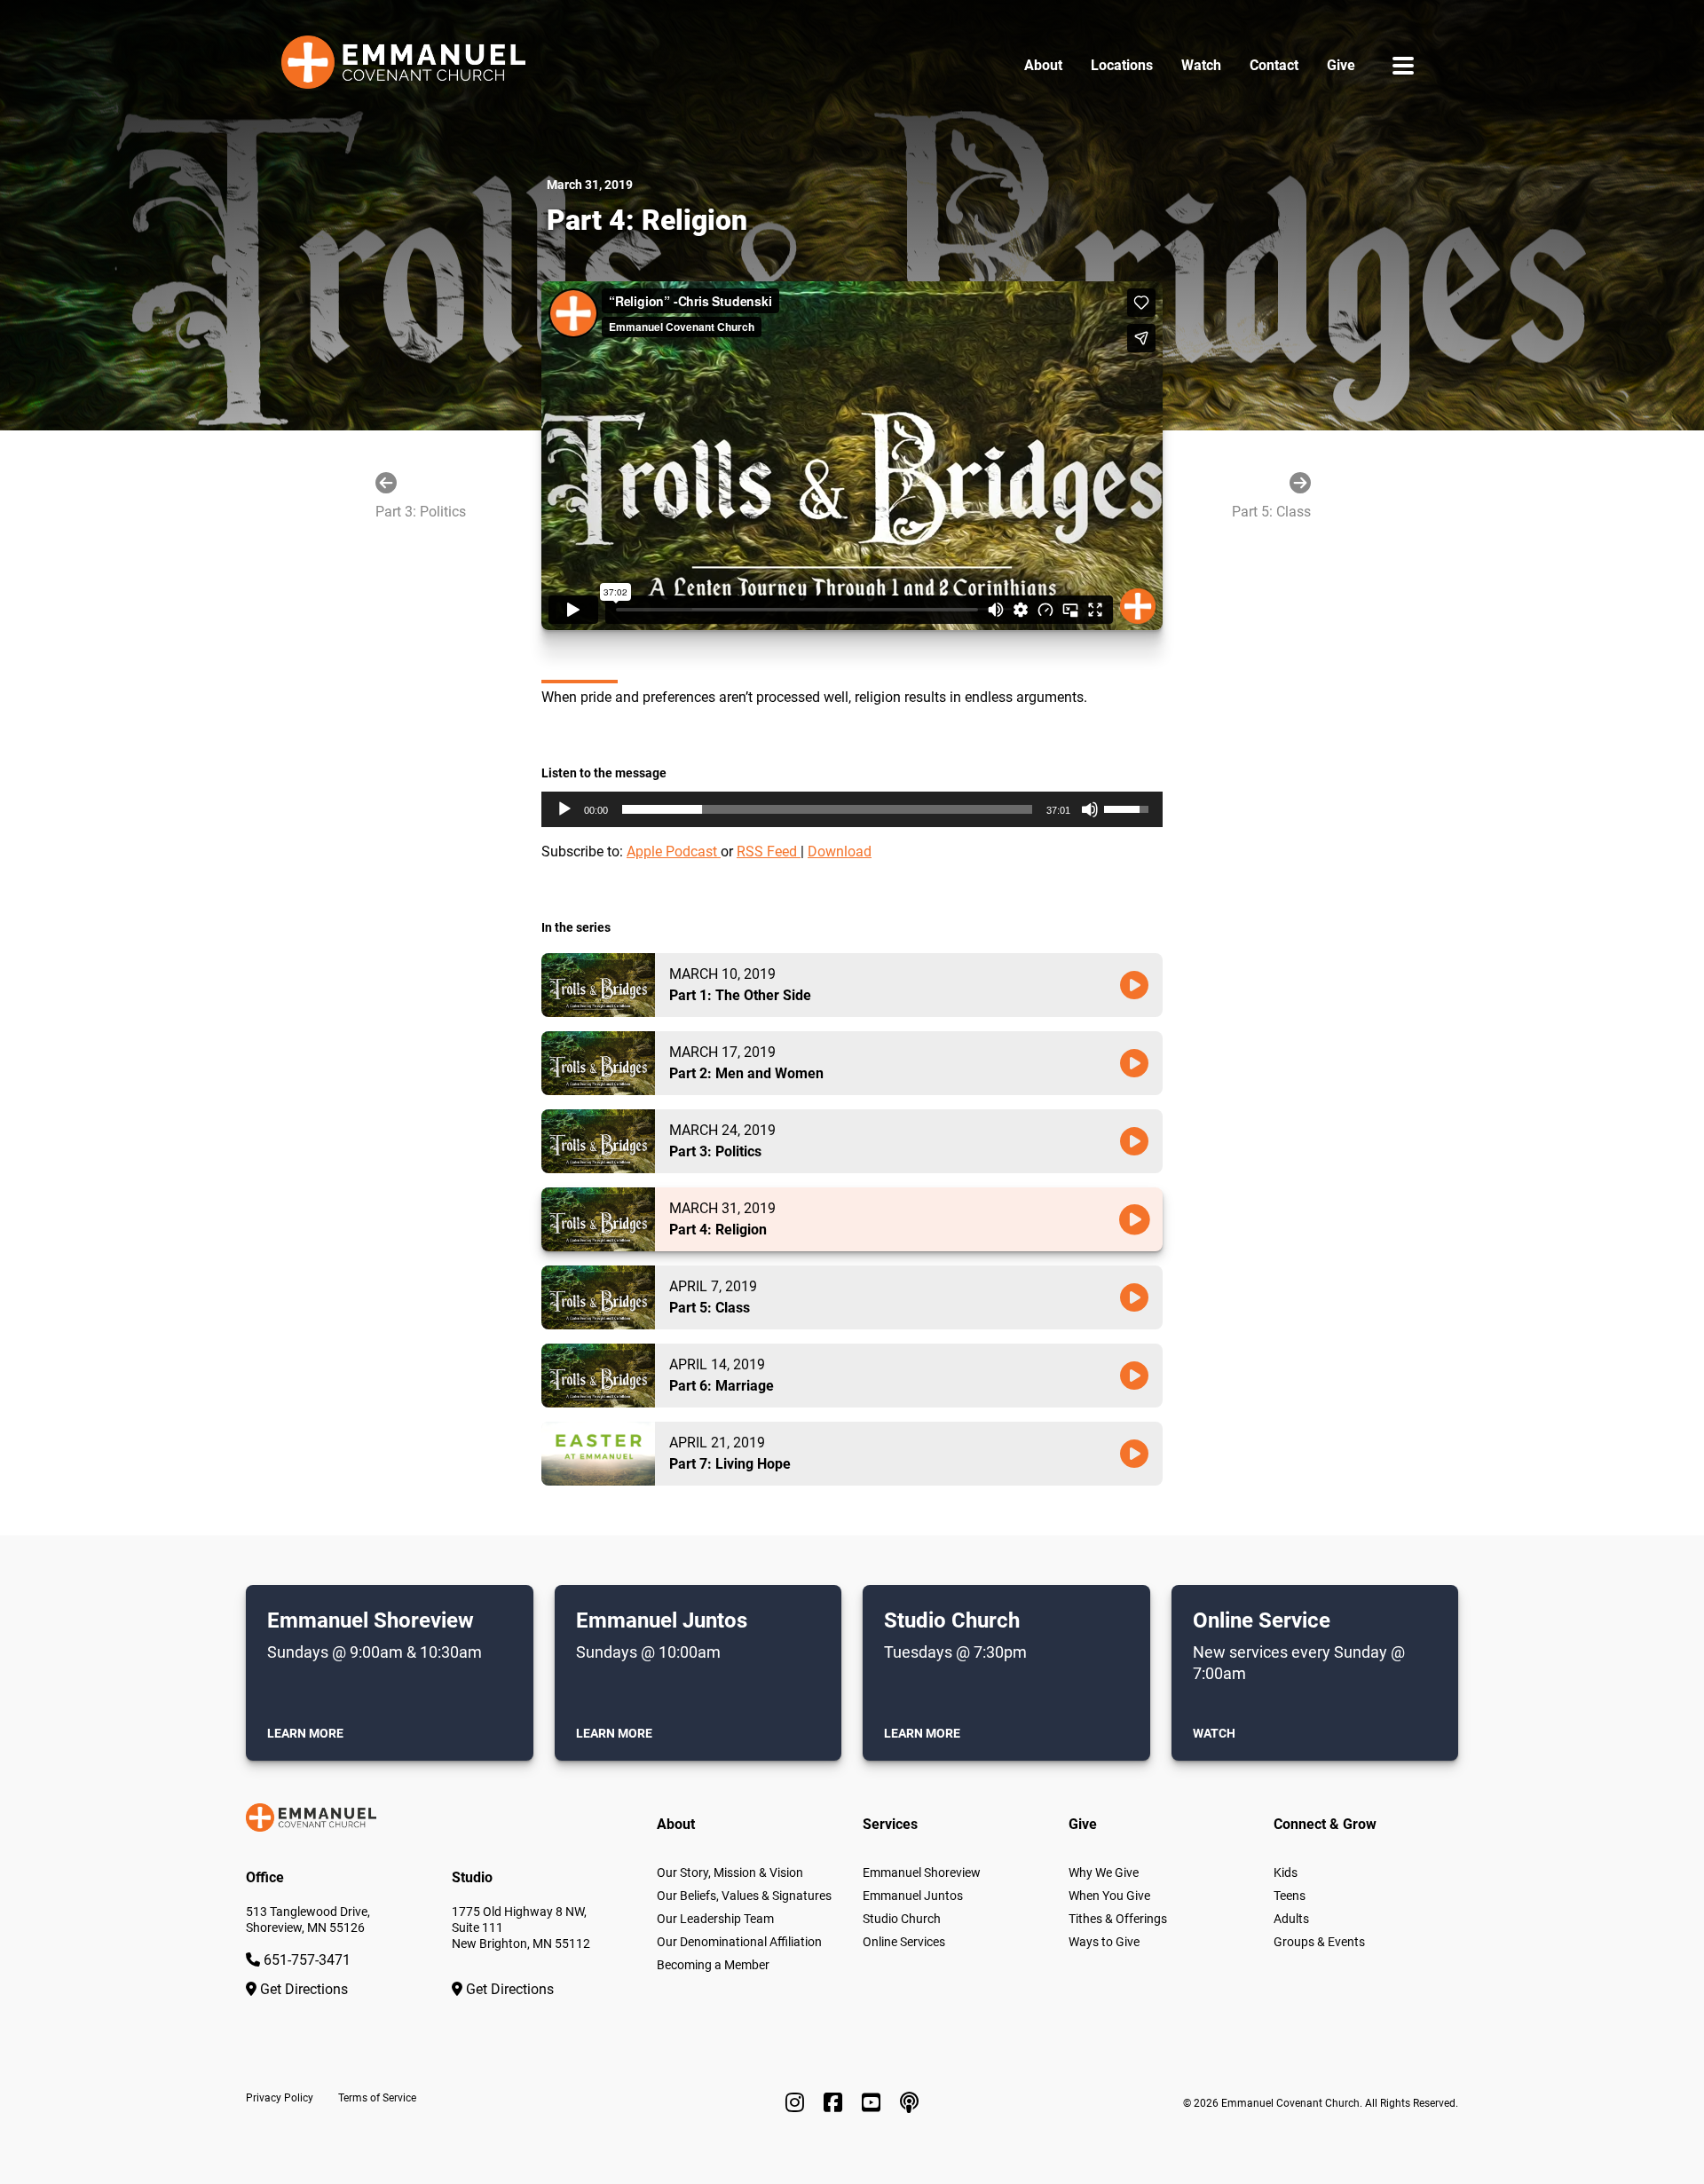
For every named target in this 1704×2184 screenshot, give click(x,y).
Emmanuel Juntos (913, 1896)
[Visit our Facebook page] (836, 2103)
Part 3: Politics (421, 512)
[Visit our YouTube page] (874, 2103)
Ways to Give (1104, 1942)
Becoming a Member (713, 1965)
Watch (1201, 65)
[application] (852, 809)
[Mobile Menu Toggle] (1403, 65)
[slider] (827, 809)
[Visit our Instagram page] (797, 2103)
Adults (1291, 1919)
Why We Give (1104, 1873)
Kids (1286, 1873)
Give (1341, 65)
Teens (1290, 1896)
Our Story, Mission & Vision (730, 1873)
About (1043, 65)
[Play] (564, 809)
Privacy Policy (280, 2098)
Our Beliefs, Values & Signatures (744, 1896)
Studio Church (902, 1919)
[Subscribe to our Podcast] (909, 2103)
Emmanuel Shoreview (922, 1873)
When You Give (1109, 1896)
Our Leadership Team (715, 1919)
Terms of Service (377, 2098)
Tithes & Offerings (1118, 1919)
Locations (1122, 65)
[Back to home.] (403, 66)
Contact (1274, 65)
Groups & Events (1319, 1942)
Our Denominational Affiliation (739, 1942)
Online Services (904, 1942)
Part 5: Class (1271, 512)
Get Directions (302, 1989)
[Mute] (1090, 809)
